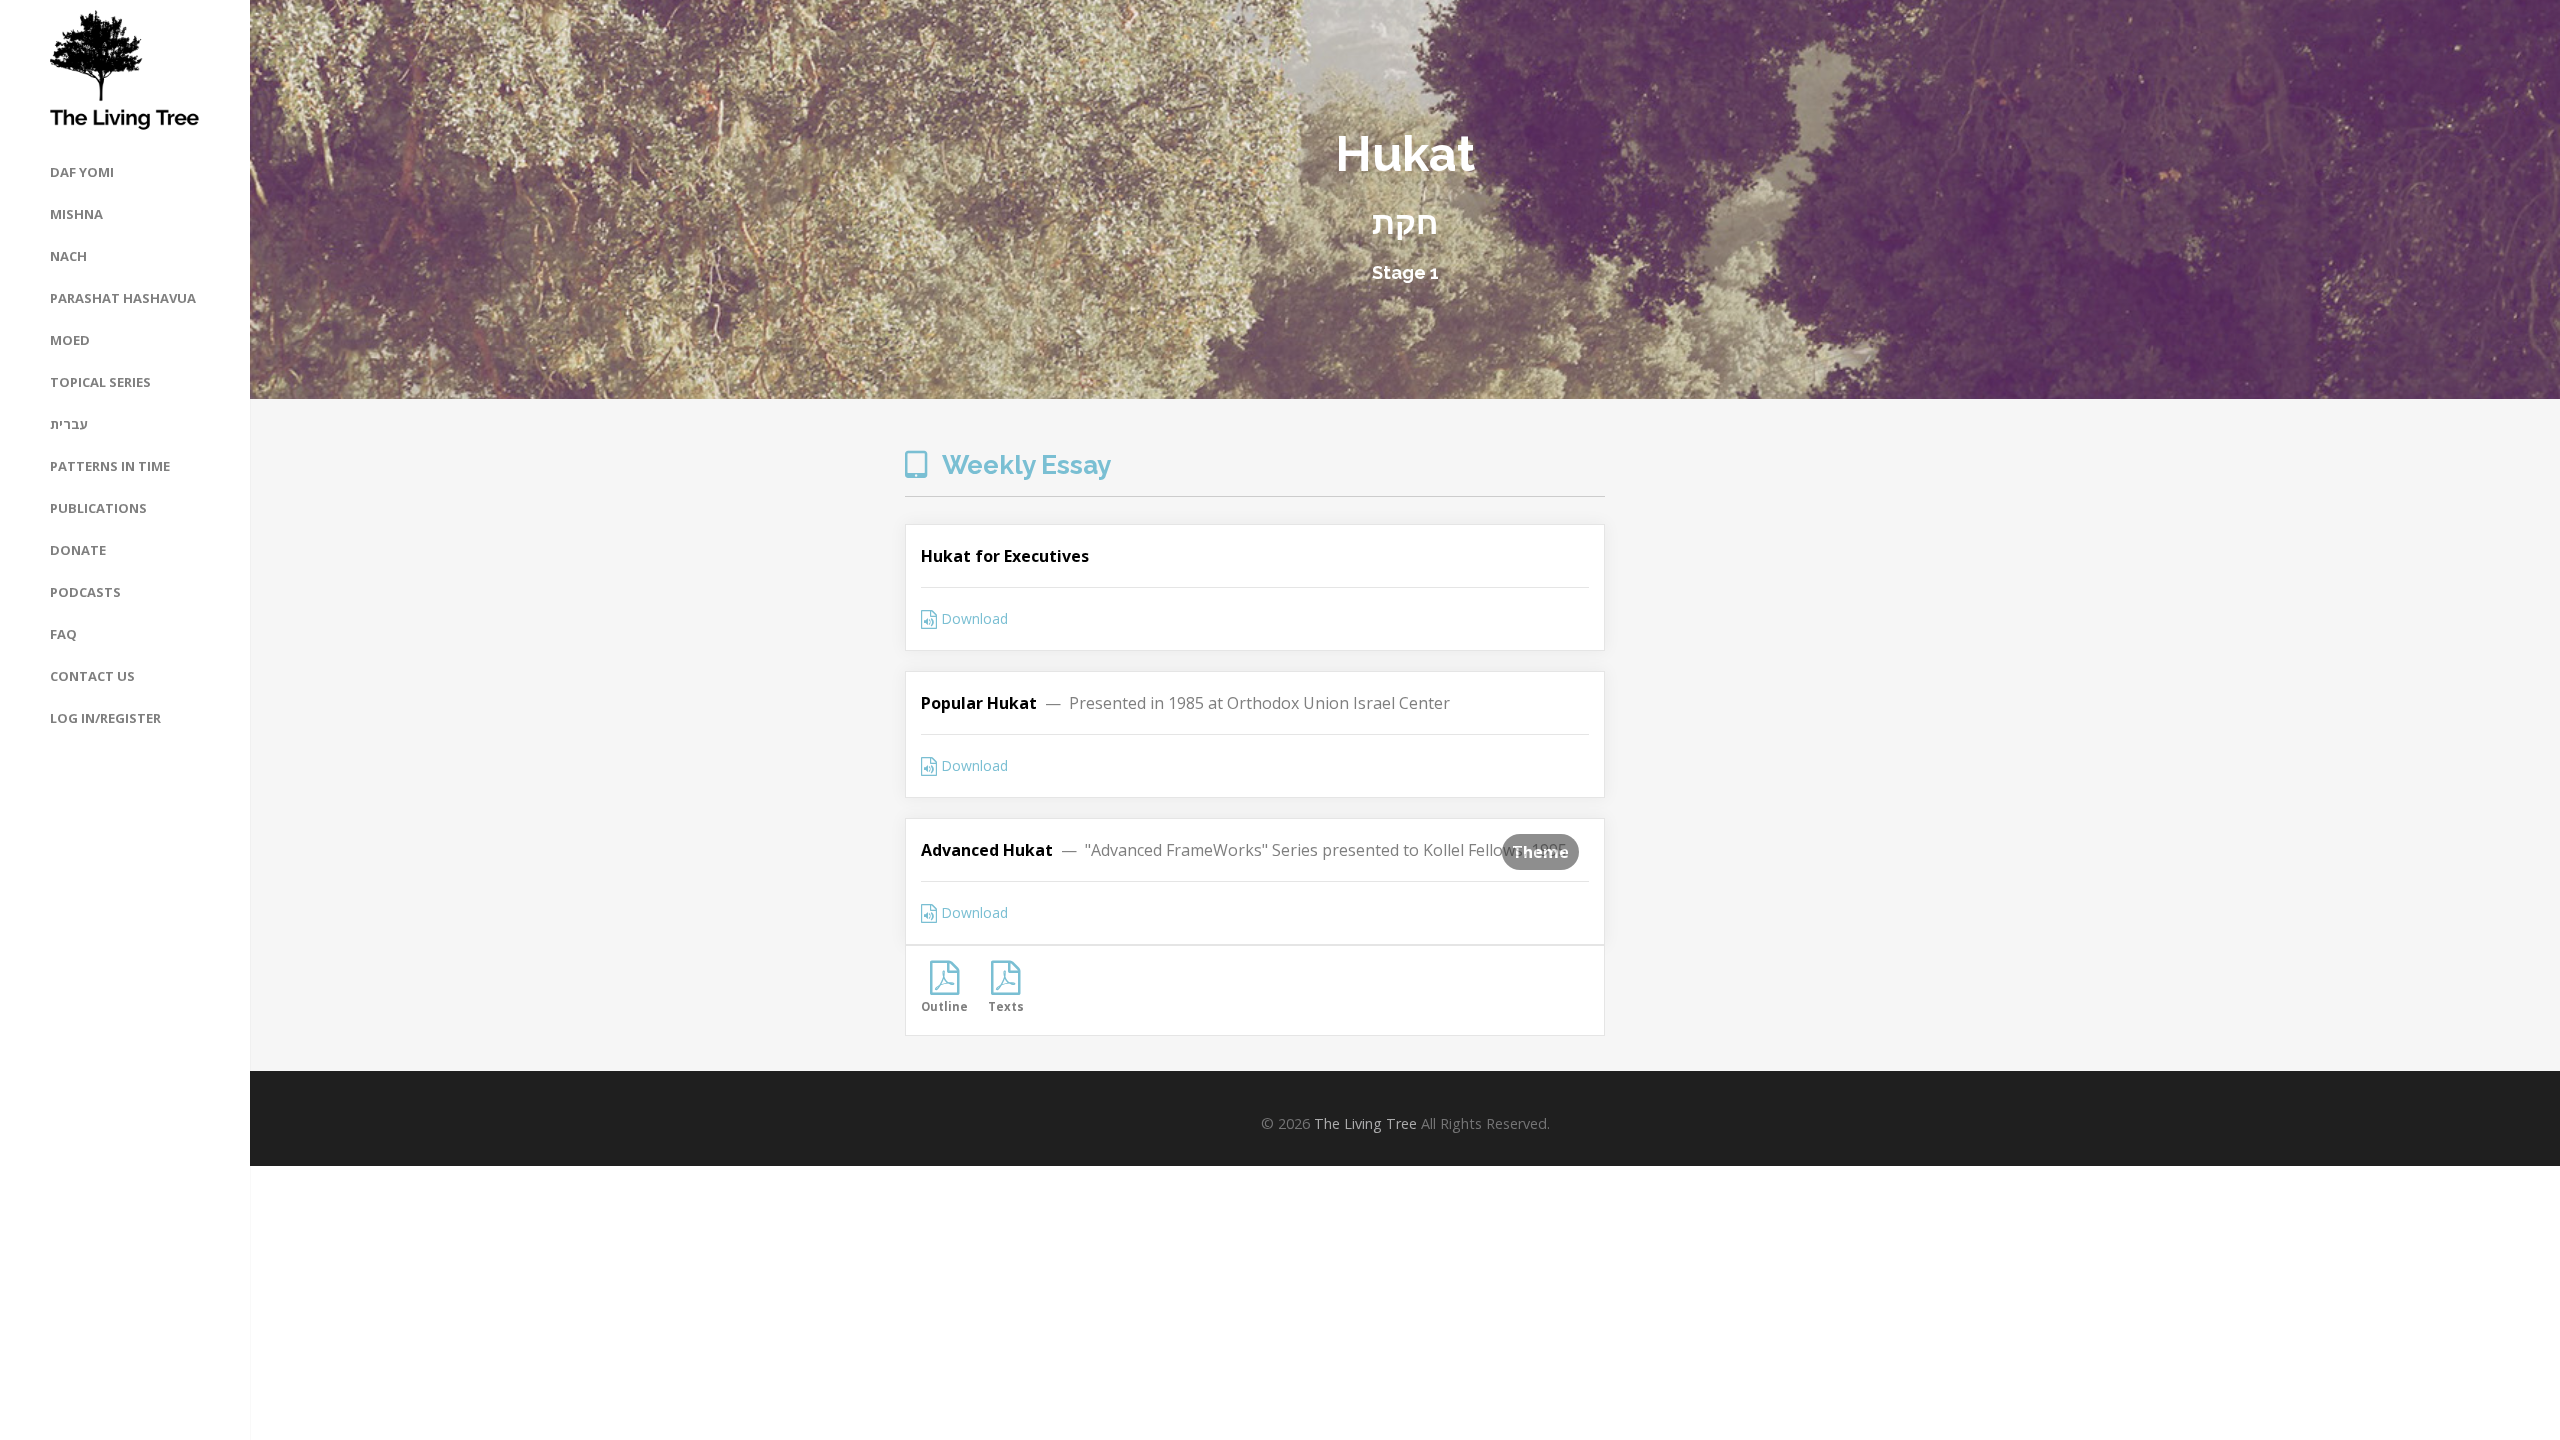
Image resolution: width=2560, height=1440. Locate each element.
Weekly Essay (1024, 465)
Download (972, 618)
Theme (1540, 852)
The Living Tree (1365, 1123)
